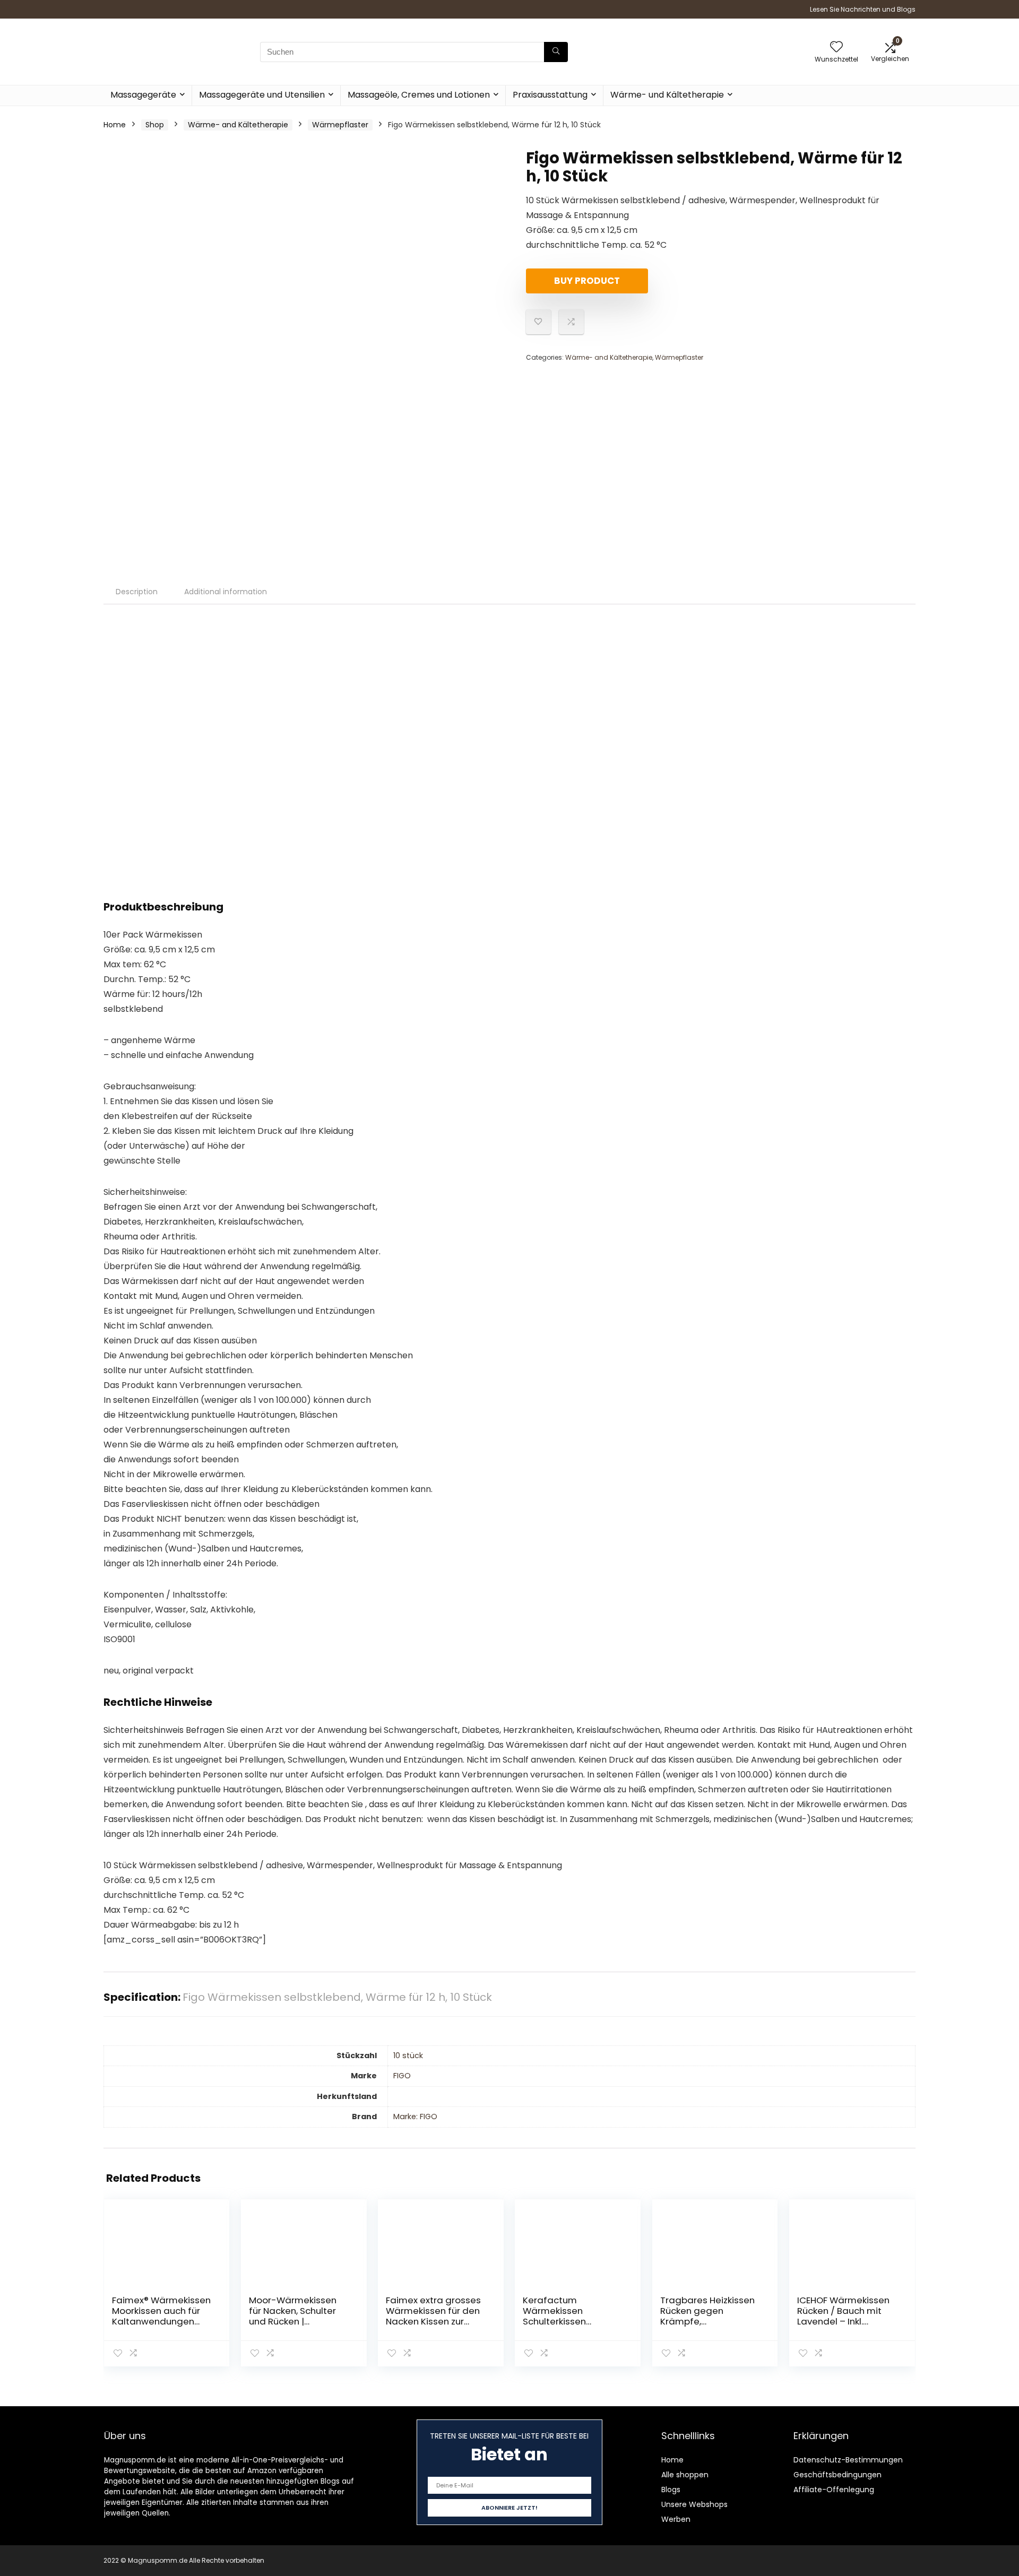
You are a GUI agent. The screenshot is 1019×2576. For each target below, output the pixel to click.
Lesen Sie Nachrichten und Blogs (863, 9)
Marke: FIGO (415, 2117)
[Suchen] (556, 52)
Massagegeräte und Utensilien (262, 95)
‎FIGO (402, 2076)
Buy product (587, 281)
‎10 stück (408, 2055)
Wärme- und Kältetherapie (667, 95)
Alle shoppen (685, 2475)
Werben (676, 2519)
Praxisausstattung (550, 95)
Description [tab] (137, 592)
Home (115, 125)
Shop (155, 125)
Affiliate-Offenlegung (834, 2490)
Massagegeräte (143, 95)
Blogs (671, 2490)
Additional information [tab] (226, 592)
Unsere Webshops (694, 2504)
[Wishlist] (836, 47)
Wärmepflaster (340, 125)
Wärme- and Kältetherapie (238, 125)
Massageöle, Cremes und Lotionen (419, 95)
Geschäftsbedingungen (837, 2475)
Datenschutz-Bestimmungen (848, 2460)
